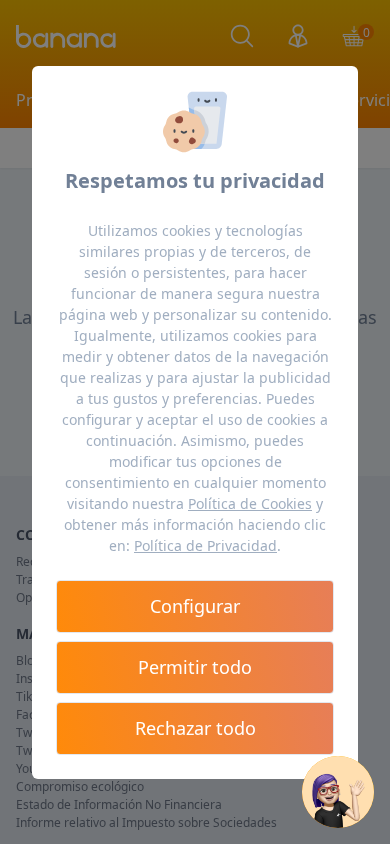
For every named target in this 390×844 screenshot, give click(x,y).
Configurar (195, 606)
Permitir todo (195, 667)
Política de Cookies (250, 503)
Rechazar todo (195, 728)
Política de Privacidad (205, 545)
